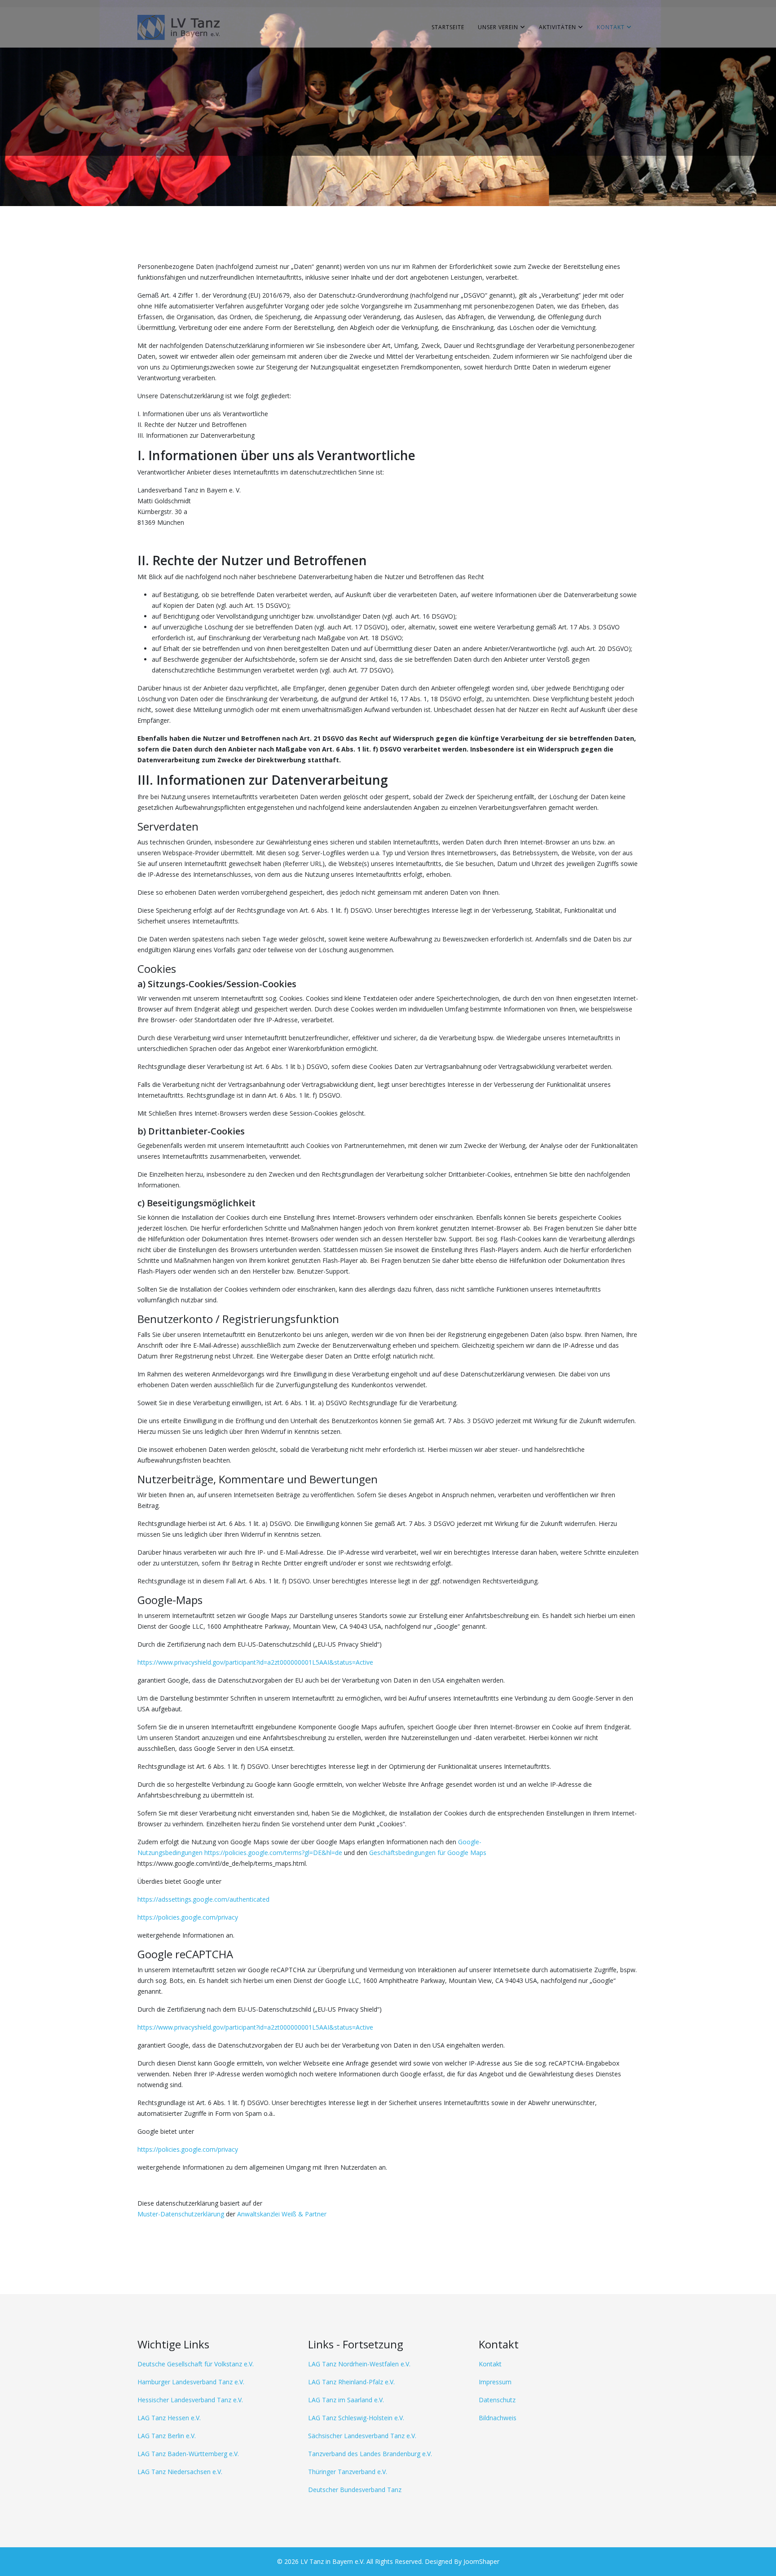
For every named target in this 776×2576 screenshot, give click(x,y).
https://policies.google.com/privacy (188, 1917)
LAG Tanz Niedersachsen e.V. (180, 2472)
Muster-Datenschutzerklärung (181, 2214)
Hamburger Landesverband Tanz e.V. (191, 2382)
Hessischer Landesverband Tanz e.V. (190, 2400)
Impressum (495, 2382)
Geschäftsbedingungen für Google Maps (428, 1853)
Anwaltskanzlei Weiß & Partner (282, 2214)
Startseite (448, 27)
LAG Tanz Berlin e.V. (167, 2436)
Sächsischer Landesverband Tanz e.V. (362, 2436)
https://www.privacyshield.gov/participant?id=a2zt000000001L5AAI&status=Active (255, 1662)
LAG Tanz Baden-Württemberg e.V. (188, 2454)
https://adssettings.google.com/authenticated (203, 1899)
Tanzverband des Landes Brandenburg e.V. (370, 2454)
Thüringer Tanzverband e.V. (348, 2472)
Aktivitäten (558, 27)
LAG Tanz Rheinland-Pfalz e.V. (351, 2382)
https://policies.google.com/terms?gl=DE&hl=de (273, 1853)
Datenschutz (497, 2400)
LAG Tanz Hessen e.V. (169, 2418)
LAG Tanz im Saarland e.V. (346, 2400)
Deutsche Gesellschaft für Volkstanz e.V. (196, 2364)
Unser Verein (498, 27)
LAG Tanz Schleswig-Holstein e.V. (356, 2418)
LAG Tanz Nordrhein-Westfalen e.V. (359, 2364)
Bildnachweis (498, 2418)
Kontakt (611, 27)
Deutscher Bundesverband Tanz (355, 2490)
